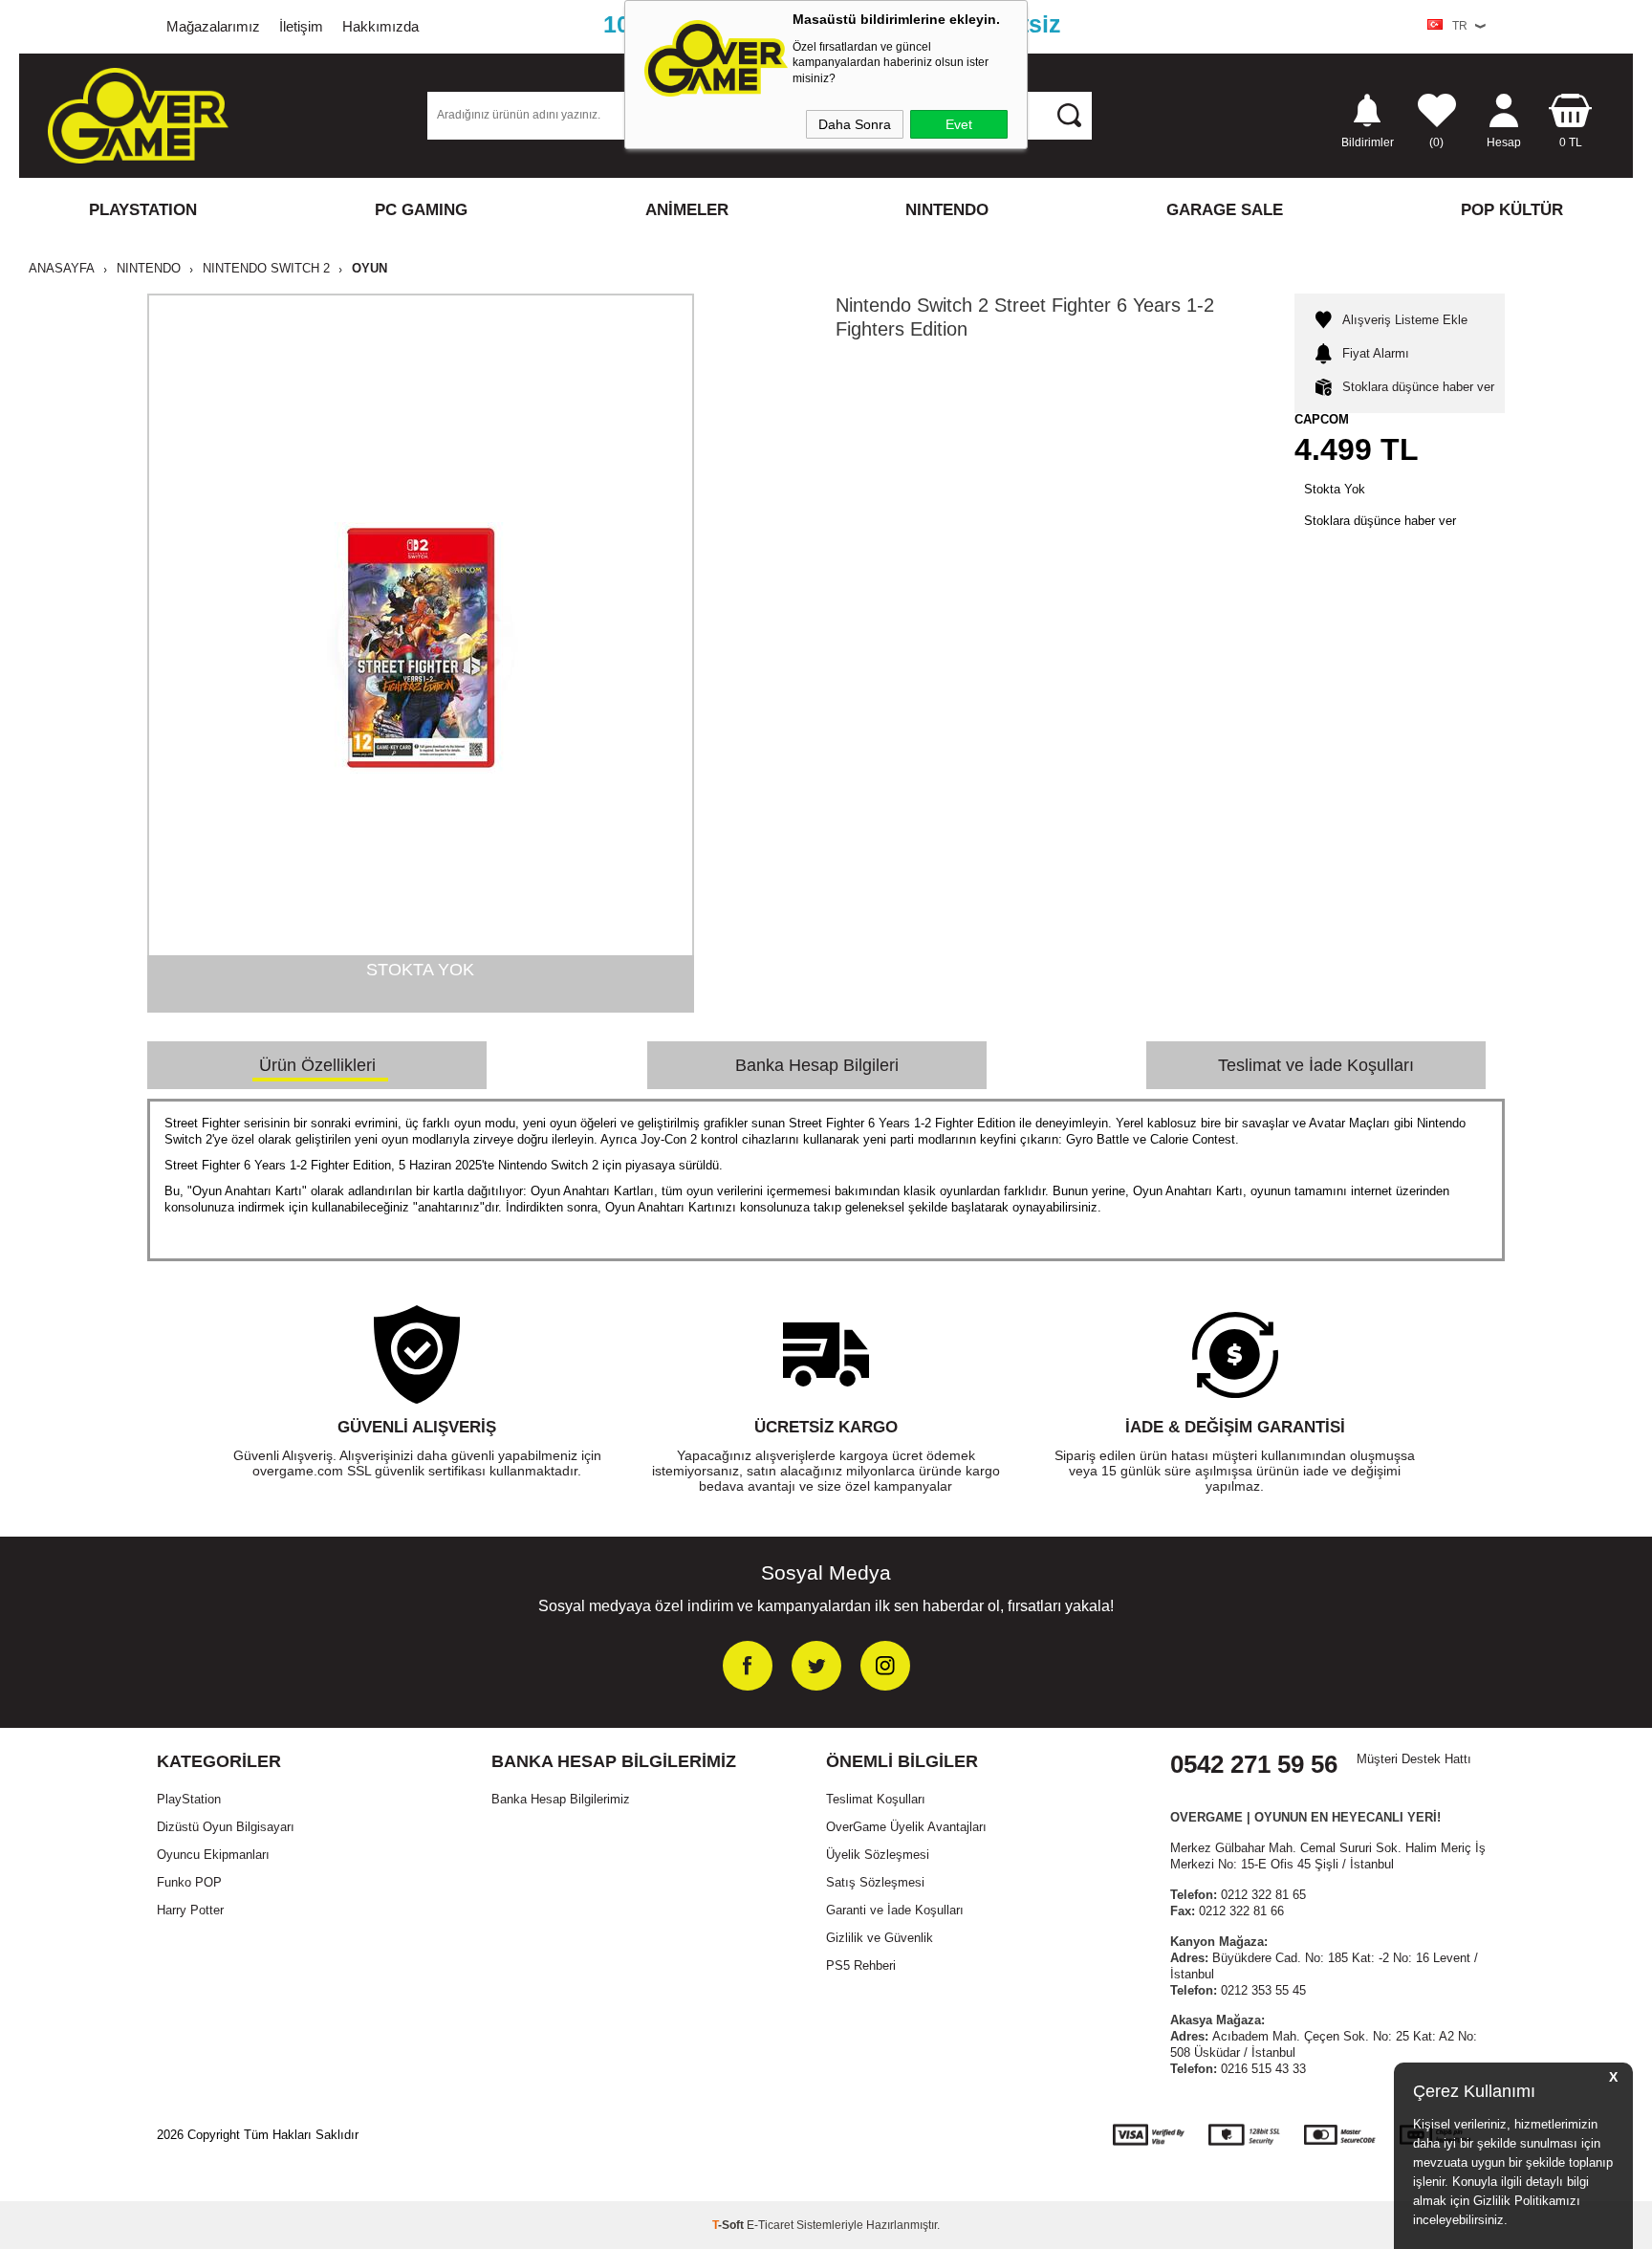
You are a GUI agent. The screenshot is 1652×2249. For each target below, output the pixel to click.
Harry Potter (190, 1910)
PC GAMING (421, 210)
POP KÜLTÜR (1512, 210)
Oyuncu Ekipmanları (213, 1855)
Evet (959, 124)
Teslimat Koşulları (876, 1799)
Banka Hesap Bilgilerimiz (561, 1799)
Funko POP (189, 1882)
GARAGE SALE (1225, 210)
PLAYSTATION (143, 210)
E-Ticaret (770, 2225)
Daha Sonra (855, 124)
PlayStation (189, 1799)
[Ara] (1069, 115)
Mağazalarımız (213, 26)
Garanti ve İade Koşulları (895, 1910)
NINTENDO (947, 210)
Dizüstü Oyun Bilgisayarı (226, 1827)
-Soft (729, 2225)
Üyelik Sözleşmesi (878, 1855)
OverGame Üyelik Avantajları (906, 1827)
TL (1571, 142)
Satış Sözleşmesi (875, 1882)
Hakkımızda (380, 26)
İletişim (301, 26)
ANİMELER (687, 210)
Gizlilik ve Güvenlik (880, 1938)
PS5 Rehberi (861, 1965)
